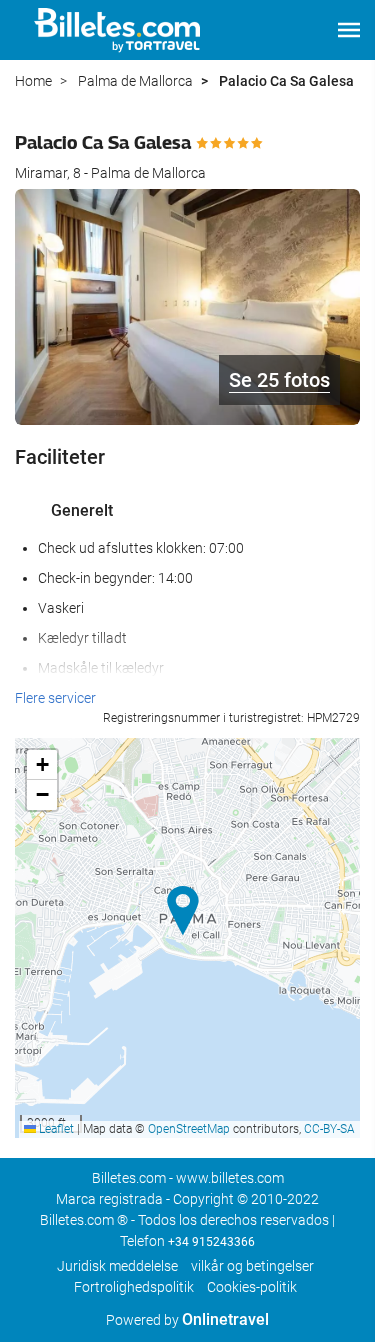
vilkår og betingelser (252, 1266)
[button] (349, 30)
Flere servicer (55, 698)
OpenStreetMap (189, 1129)
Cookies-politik (252, 1287)
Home (33, 81)
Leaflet (55, 1129)
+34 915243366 (211, 1242)
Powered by (187, 1320)
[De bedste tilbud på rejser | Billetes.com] (120, 30)
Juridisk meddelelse (117, 1266)
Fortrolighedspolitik (134, 1287)
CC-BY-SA (329, 1129)
